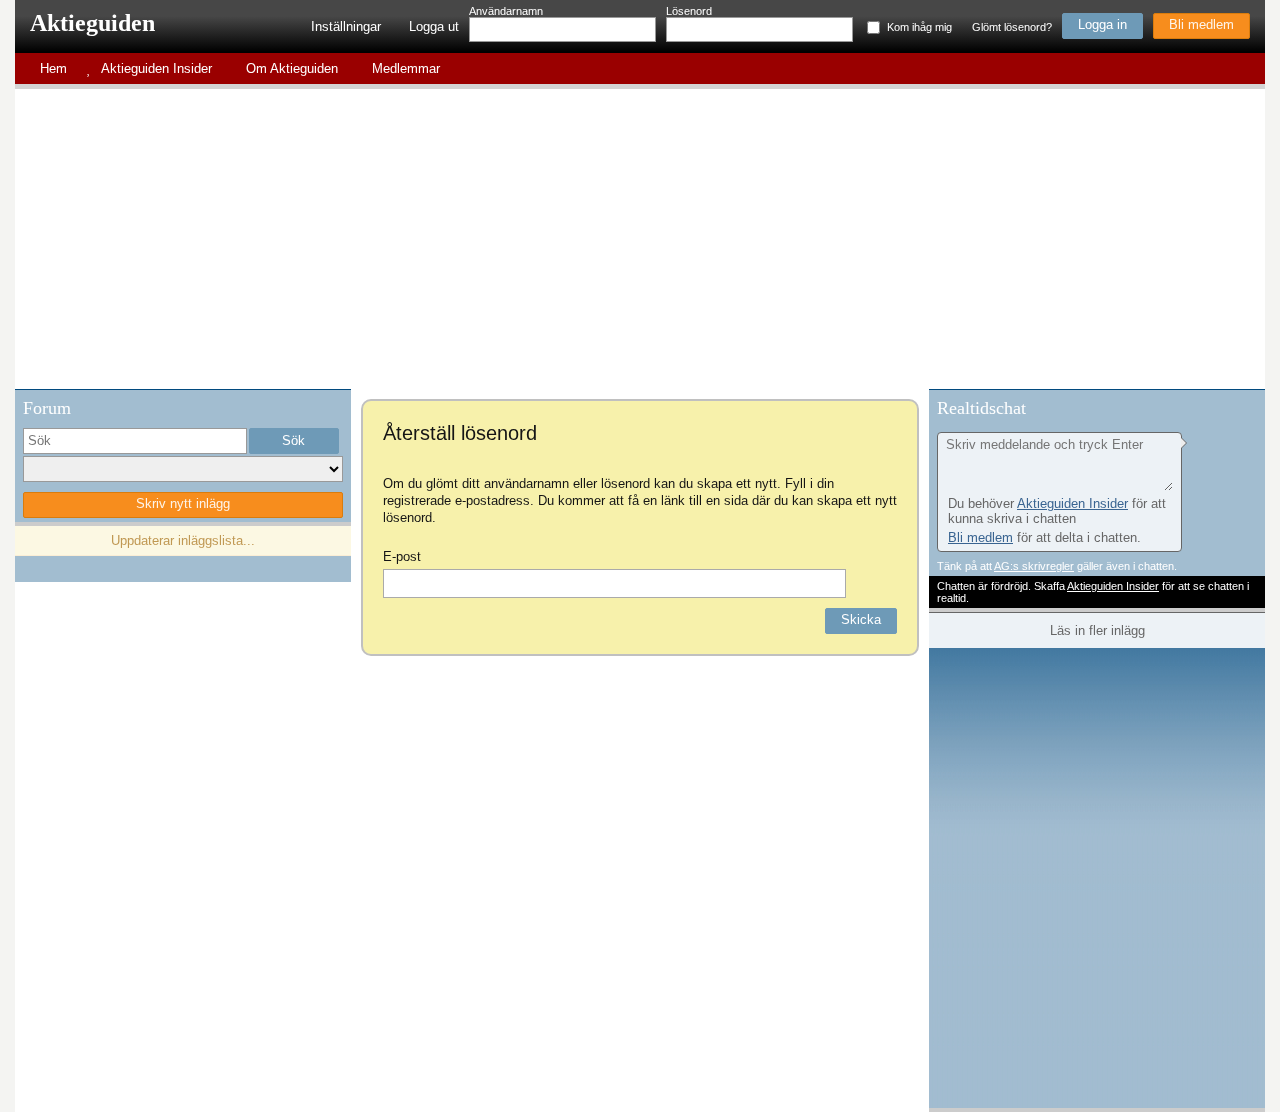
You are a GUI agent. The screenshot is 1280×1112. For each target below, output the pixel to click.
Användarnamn (506, 11)
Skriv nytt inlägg (183, 503)
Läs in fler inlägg (1097, 630)
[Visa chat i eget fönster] (1248, 405)
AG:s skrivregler (1034, 566)
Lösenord (689, 11)
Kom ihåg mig (919, 27)
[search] (135, 441)
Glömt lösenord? (1012, 27)
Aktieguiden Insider (1072, 503)
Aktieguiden (92, 23)
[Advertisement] (640, 239)
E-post (402, 556)
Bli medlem (1201, 24)
